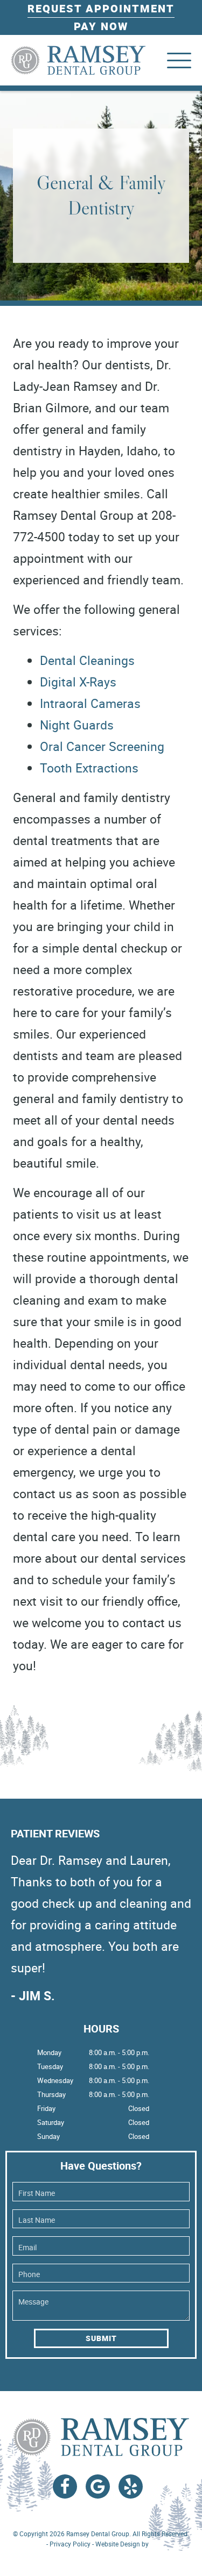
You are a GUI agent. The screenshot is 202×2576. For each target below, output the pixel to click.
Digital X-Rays (78, 682)
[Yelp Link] (131, 2486)
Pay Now (101, 26)
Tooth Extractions (89, 768)
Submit (101, 2338)
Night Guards (77, 725)
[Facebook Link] (65, 2486)
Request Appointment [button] (101, 8)
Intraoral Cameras (90, 703)
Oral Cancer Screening (102, 746)
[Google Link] (98, 2486)
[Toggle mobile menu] (179, 60)
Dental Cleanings (87, 660)
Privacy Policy (70, 2544)
